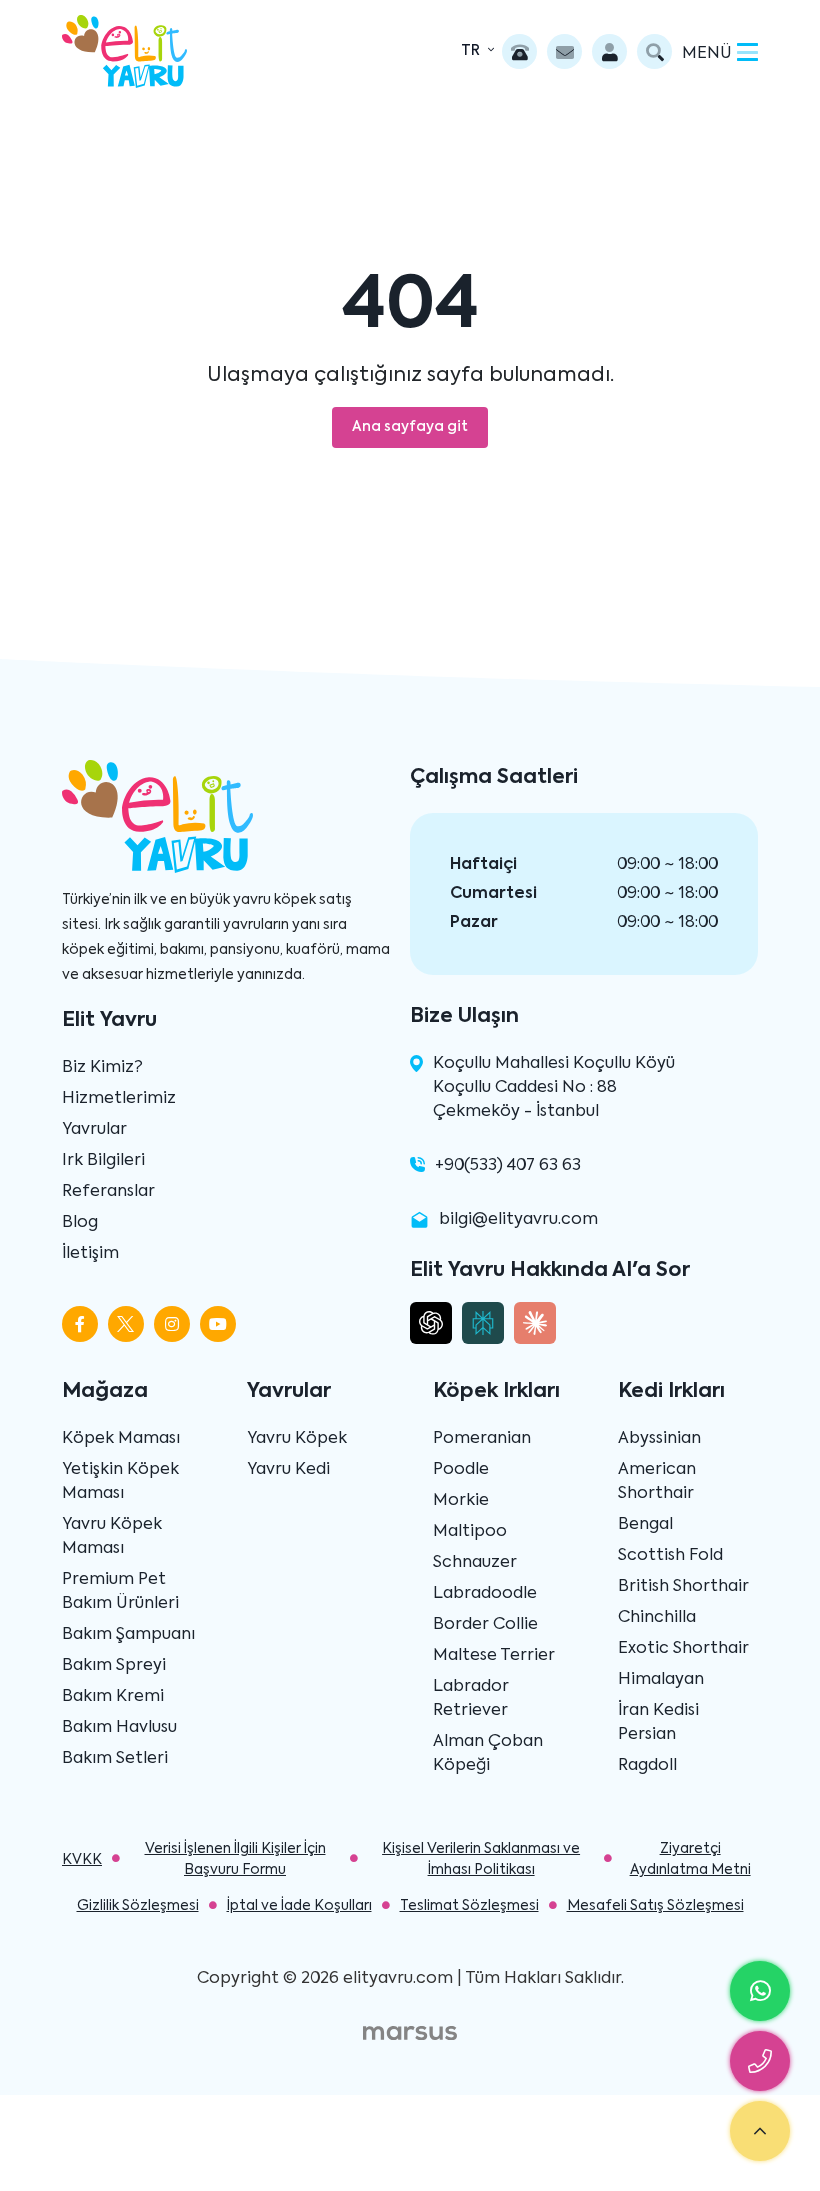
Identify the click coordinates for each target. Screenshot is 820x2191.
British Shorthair (683, 1587)
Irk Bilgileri (103, 1161)
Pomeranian (482, 1439)
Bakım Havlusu (119, 1728)
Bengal (645, 1525)
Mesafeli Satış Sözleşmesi (655, 1906)
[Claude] (535, 1323)
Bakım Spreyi (114, 1666)
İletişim (90, 1254)
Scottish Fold (670, 1556)
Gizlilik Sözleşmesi (138, 1906)
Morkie (461, 1501)
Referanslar (108, 1192)
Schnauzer (475, 1563)
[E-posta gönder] (564, 51)
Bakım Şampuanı (128, 1635)
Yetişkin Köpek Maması (120, 1482)
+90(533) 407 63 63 (508, 1166)
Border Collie (485, 1625)
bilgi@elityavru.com (518, 1220)
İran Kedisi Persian (658, 1723)
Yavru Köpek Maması (112, 1537)
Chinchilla (657, 1618)
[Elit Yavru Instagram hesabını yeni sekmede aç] (172, 1324)
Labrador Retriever (471, 1699)
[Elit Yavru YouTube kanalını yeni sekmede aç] (218, 1324)
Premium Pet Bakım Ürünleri (120, 1592)
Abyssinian (659, 1439)
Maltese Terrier (494, 1656)
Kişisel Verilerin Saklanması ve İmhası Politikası (481, 1859)
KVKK (82, 1860)
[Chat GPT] (431, 1323)
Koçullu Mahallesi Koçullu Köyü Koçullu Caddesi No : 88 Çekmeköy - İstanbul (554, 1088)
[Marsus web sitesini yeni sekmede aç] (410, 2033)
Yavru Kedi (288, 1470)
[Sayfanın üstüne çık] (760, 2131)
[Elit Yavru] (124, 51)
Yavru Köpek (297, 1439)
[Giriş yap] (609, 51)
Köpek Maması (121, 1439)
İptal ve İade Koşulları (299, 1906)
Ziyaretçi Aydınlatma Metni (690, 1859)
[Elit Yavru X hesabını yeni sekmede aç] (126, 1324)
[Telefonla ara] (519, 51)
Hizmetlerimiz (119, 1099)
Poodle (461, 1470)
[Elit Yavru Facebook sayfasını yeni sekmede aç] (80, 1324)
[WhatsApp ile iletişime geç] (760, 1991)
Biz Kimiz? (102, 1068)
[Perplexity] (483, 1323)
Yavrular (94, 1130)
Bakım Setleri (115, 1759)
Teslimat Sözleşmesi (469, 1906)
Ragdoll (647, 1766)
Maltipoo (470, 1532)
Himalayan (661, 1680)
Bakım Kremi (113, 1697)
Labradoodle (485, 1594)
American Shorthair (657, 1482)
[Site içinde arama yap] (654, 51)
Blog (80, 1223)
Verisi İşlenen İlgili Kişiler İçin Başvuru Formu (235, 1859)
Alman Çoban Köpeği (488, 1754)
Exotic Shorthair (683, 1649)
